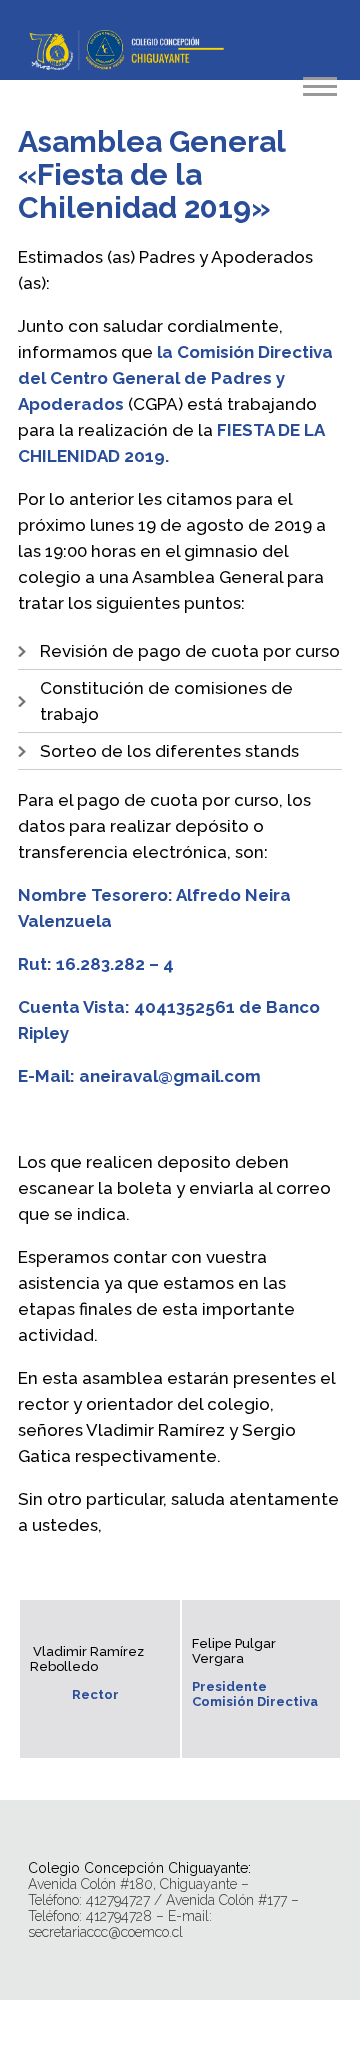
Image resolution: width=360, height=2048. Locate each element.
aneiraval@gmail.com (170, 1076)
